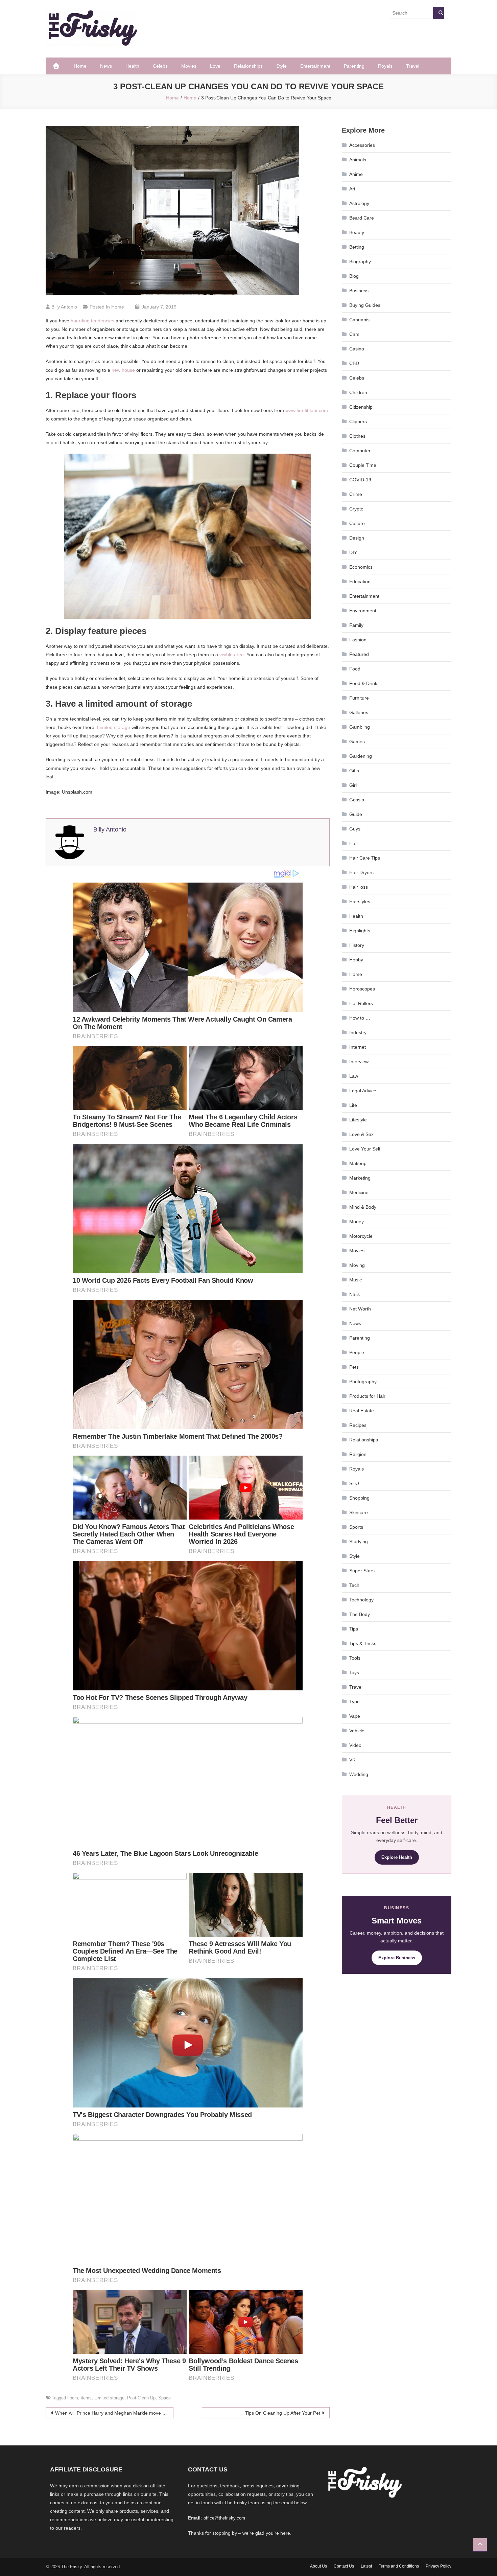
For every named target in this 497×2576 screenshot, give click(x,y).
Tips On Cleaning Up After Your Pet (283, 2413)
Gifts (354, 771)
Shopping (359, 1498)
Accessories (362, 145)
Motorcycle (361, 1236)
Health (132, 66)
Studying (359, 1542)
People (357, 1352)
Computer (360, 451)
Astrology (359, 203)
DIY (353, 552)
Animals (358, 160)
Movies (189, 66)
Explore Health (397, 1857)
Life (353, 1105)
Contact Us (344, 2566)
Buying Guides (365, 305)
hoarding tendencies (92, 321)
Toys (354, 1672)
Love (215, 66)
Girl (353, 785)
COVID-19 (360, 480)
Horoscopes (362, 989)
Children (358, 392)
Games (357, 742)
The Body (360, 1614)
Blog (354, 276)
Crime (356, 494)
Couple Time (363, 465)
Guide (356, 814)
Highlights (360, 931)
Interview (359, 1062)
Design (357, 538)
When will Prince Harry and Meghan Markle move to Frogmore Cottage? (114, 2413)
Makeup (358, 1163)
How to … (360, 1018)
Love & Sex (361, 1134)
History (357, 945)
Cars (354, 334)
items (86, 2398)
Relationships (248, 66)
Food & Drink (363, 683)
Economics (361, 567)
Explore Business (397, 1958)
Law (354, 1076)
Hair (354, 843)
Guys (355, 829)
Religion (358, 1454)
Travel (413, 66)
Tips (354, 1629)
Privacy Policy (439, 2566)
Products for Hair (367, 1396)
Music (356, 1280)
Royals (385, 66)
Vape (355, 1716)
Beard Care (362, 218)
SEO (354, 1483)
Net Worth (360, 1309)
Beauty (357, 232)
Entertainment (315, 66)
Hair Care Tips (365, 858)
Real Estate (362, 1411)
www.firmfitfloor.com (307, 410)
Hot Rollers (361, 1003)
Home (80, 66)
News (106, 66)
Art (352, 189)
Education (360, 582)
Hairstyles (360, 902)
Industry (358, 1032)
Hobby (356, 960)
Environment (363, 611)
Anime (356, 174)
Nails (354, 1294)
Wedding (359, 1774)
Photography (363, 1382)
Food (355, 669)
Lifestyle (358, 1120)
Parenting (354, 66)
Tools (355, 1658)
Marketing (360, 1178)
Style (281, 66)
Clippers (358, 421)
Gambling (360, 727)
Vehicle (357, 1731)
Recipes (358, 1425)
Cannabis (359, 320)
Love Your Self (365, 1149)
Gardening (361, 756)
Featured (359, 654)
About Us (318, 2566)
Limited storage (114, 727)
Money (357, 1222)
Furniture (359, 698)
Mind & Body (363, 1207)
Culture (357, 523)
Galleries (359, 712)
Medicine (359, 1192)
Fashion (358, 640)
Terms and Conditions (399, 2566)
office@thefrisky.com (224, 2518)
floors (73, 2398)
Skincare (359, 1512)
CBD (354, 363)
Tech (354, 1585)
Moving (357, 1265)
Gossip (357, 800)
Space (164, 2398)
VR (352, 1760)
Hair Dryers (361, 872)
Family (356, 625)
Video (355, 1745)
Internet (358, 1047)
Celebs (160, 66)
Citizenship (361, 407)
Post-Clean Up (141, 2398)
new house (123, 370)
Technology (361, 1600)
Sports (356, 1527)
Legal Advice (363, 1091)
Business (359, 291)
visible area (232, 655)
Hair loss (359, 887)
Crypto (356, 509)
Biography (360, 261)
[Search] (439, 13)
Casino (357, 349)
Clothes (357, 436)
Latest (366, 2566)
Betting (357, 247)
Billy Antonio (64, 307)
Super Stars (362, 1571)
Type (354, 1702)
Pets (354, 1367)
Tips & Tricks (363, 1643)
